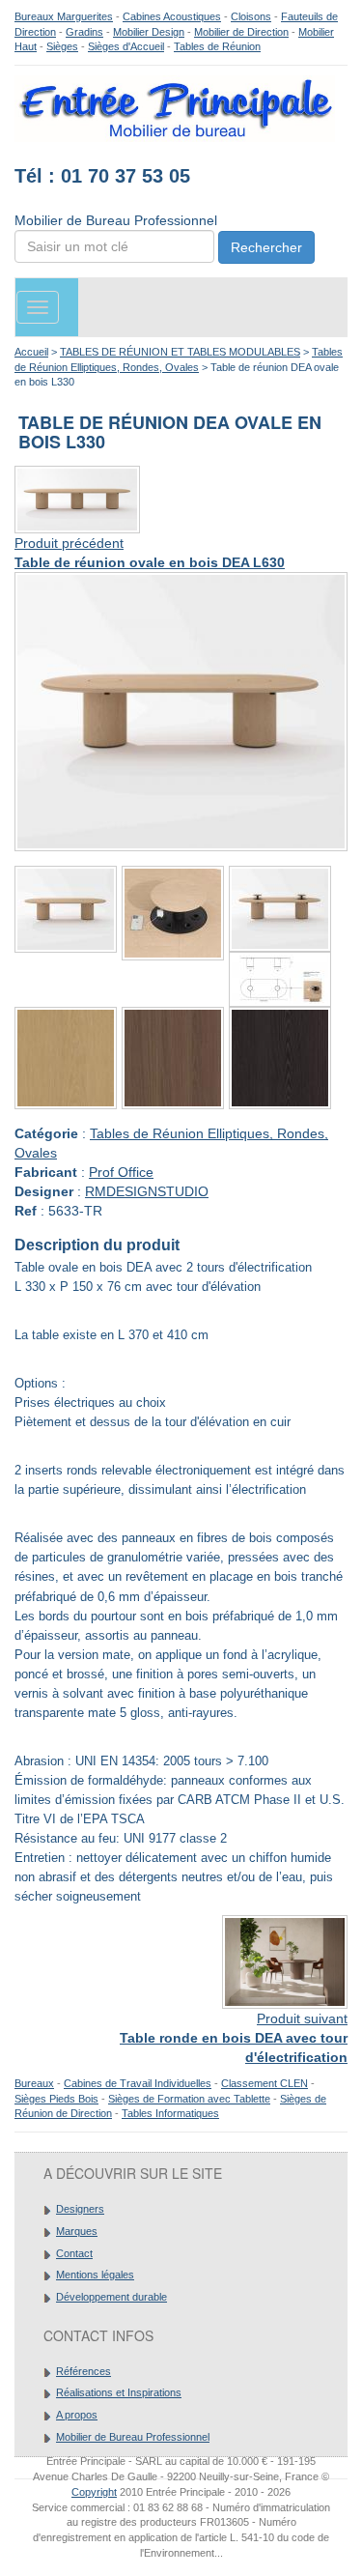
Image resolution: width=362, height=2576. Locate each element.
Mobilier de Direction (241, 32)
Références (84, 2371)
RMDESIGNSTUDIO (147, 1191)
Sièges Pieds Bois (56, 2099)
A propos (77, 2415)
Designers (80, 2209)
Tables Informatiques (170, 2113)
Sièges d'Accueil (126, 46)
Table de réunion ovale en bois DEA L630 (150, 562)
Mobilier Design (149, 32)
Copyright (94, 2492)
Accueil (31, 352)
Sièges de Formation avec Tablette (189, 2099)
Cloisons (251, 16)
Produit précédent (69, 543)
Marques (77, 2231)
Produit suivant (302, 2018)
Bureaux (34, 2083)
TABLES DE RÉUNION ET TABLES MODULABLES (180, 352)
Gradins (84, 32)
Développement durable (111, 2297)
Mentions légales (95, 2275)
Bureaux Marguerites (64, 16)
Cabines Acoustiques (172, 16)
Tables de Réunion (217, 46)
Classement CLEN (265, 2083)
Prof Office (121, 1172)
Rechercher (266, 247)
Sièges (62, 46)
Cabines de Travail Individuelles (138, 2083)
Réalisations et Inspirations (119, 2392)
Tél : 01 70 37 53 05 (102, 176)
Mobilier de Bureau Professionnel (133, 2437)
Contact (74, 2253)
